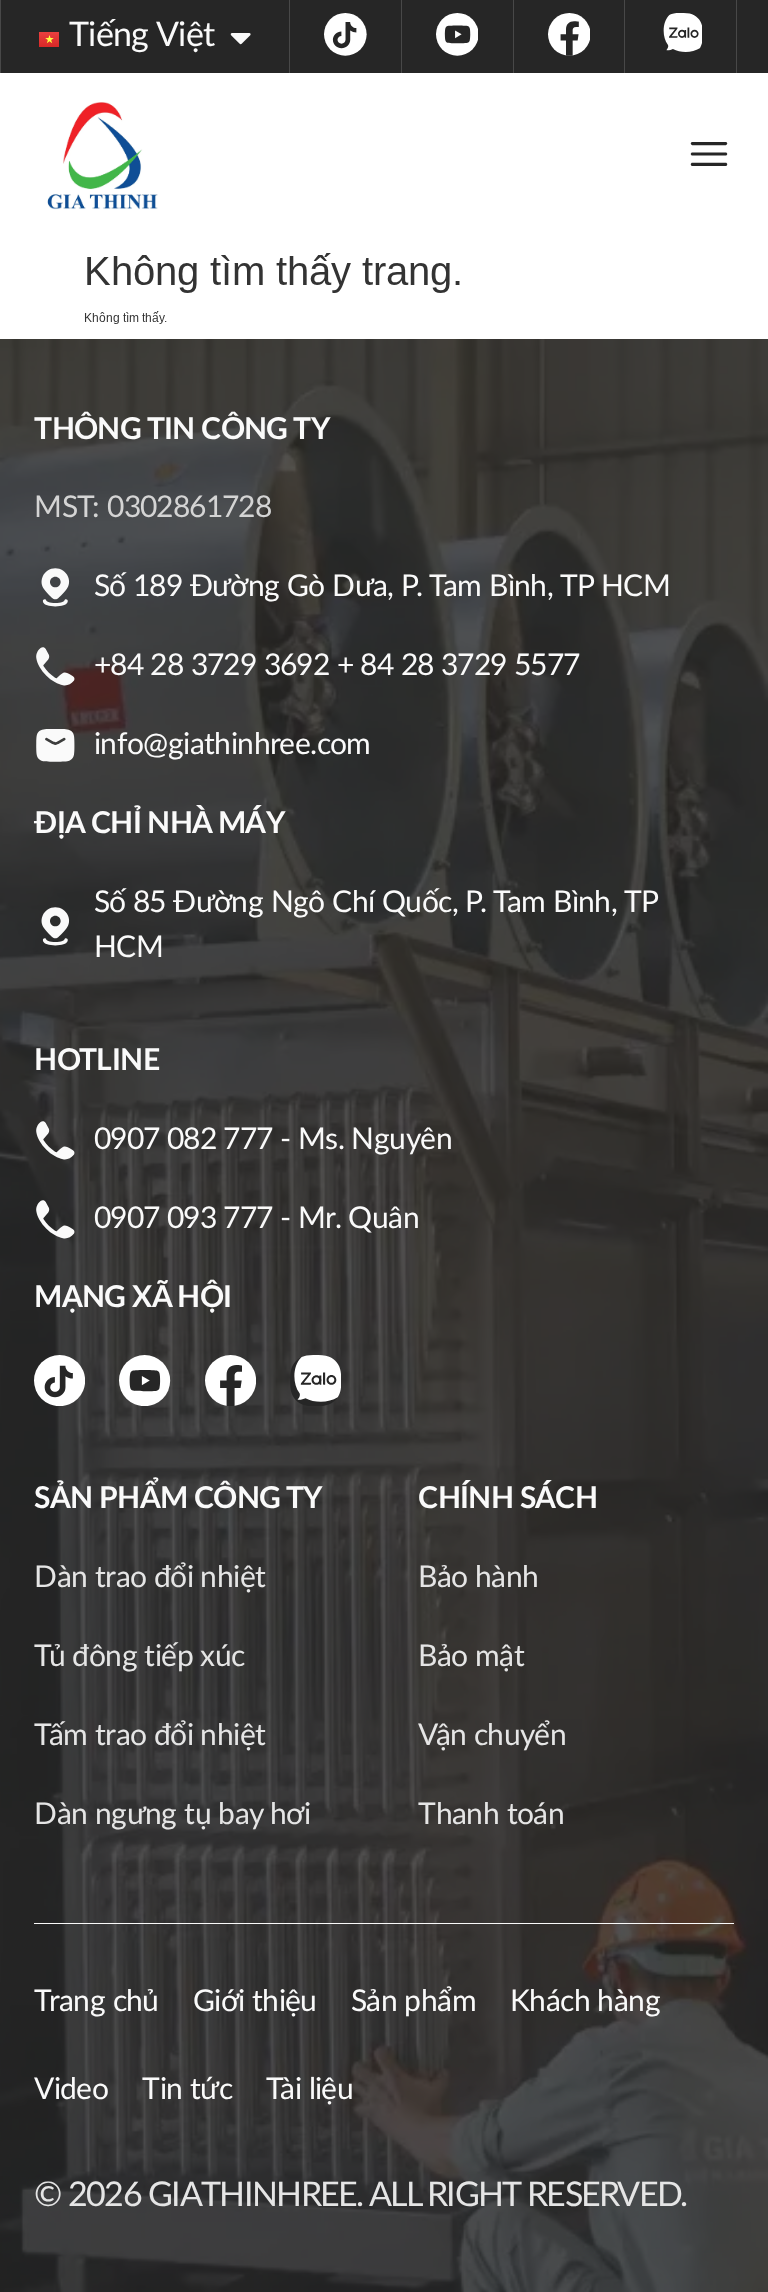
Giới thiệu (255, 2002)
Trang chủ (96, 2002)
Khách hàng (585, 2002)
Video (71, 2090)
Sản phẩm (413, 2002)
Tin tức (187, 2090)
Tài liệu (309, 2090)
